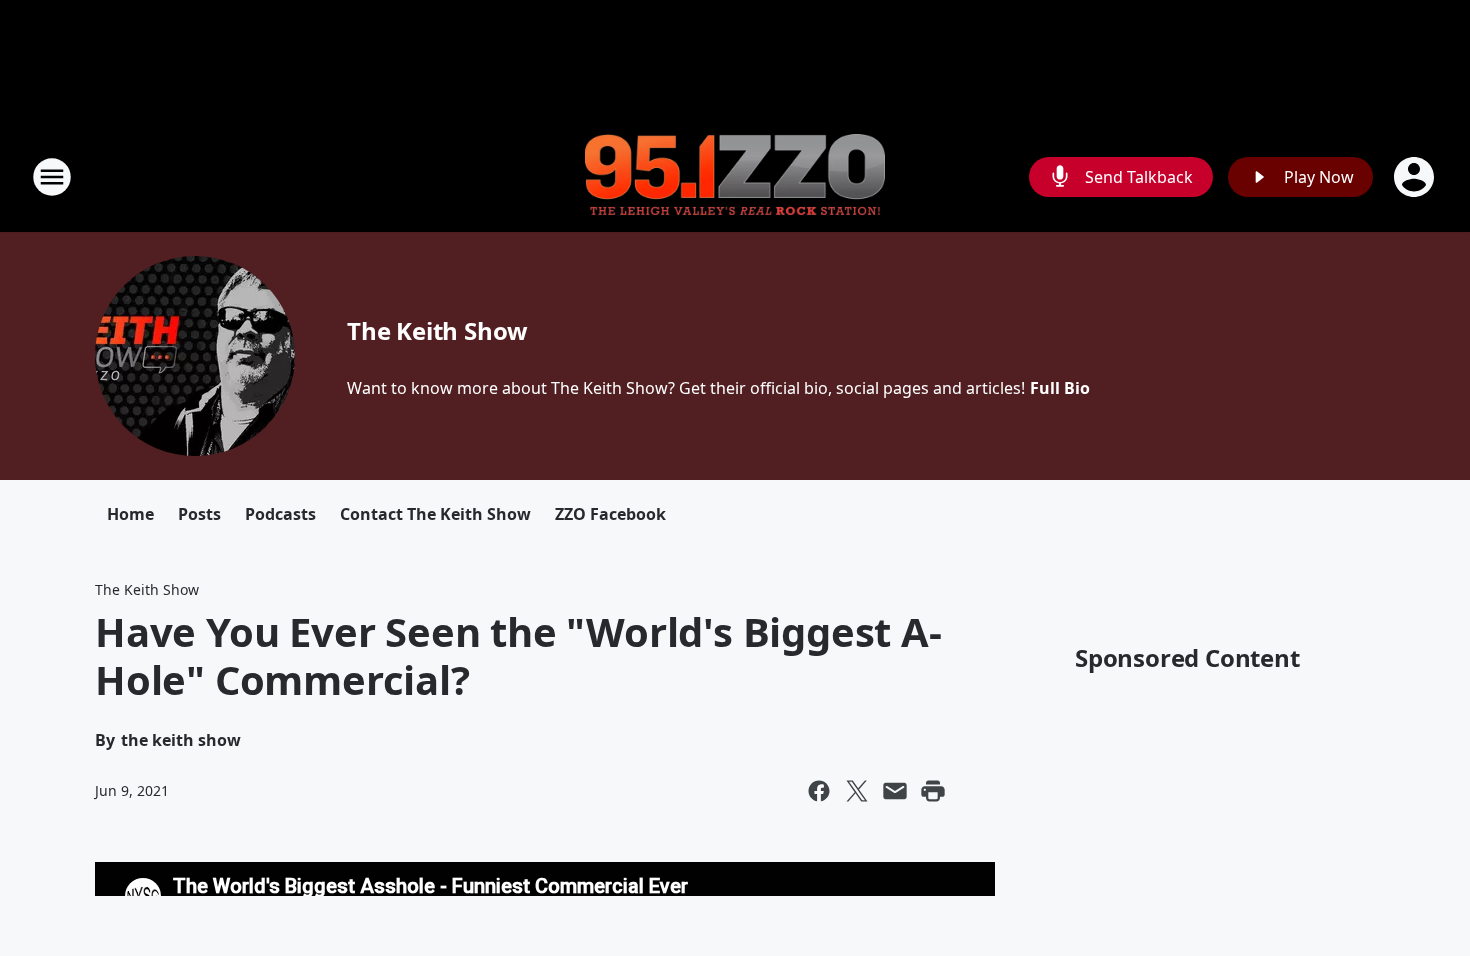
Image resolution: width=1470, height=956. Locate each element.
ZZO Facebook (610, 514)
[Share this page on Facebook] (819, 791)
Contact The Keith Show (435, 514)
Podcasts (280, 514)
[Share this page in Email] (895, 791)
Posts (199, 514)
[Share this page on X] (857, 791)
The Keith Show (437, 330)
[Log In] (1416, 177)
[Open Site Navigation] (52, 177)
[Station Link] (735, 177)
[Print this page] (933, 791)
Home (130, 514)
